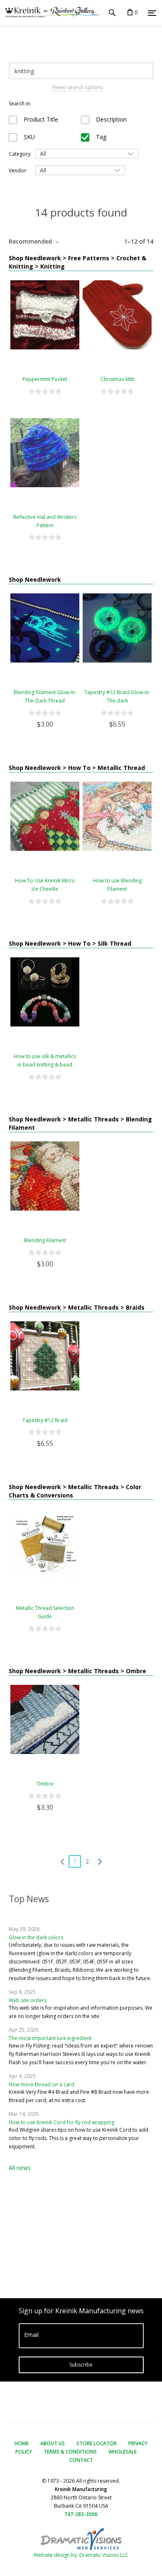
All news (20, 2168)
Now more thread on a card (42, 2084)
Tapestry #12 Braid (45, 1420)
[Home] (51, 12)
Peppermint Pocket (45, 379)
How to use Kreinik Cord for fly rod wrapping (61, 2122)
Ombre (45, 1784)
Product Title (40, 119)
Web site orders (28, 2000)
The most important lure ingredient (50, 2038)
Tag (100, 137)
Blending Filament (45, 1240)
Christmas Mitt (117, 379)
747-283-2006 (81, 2514)
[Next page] (100, 1861)
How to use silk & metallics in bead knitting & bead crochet (45, 1065)
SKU (28, 137)
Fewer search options (78, 87)
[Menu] (152, 13)
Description (110, 119)
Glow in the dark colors (36, 1937)
